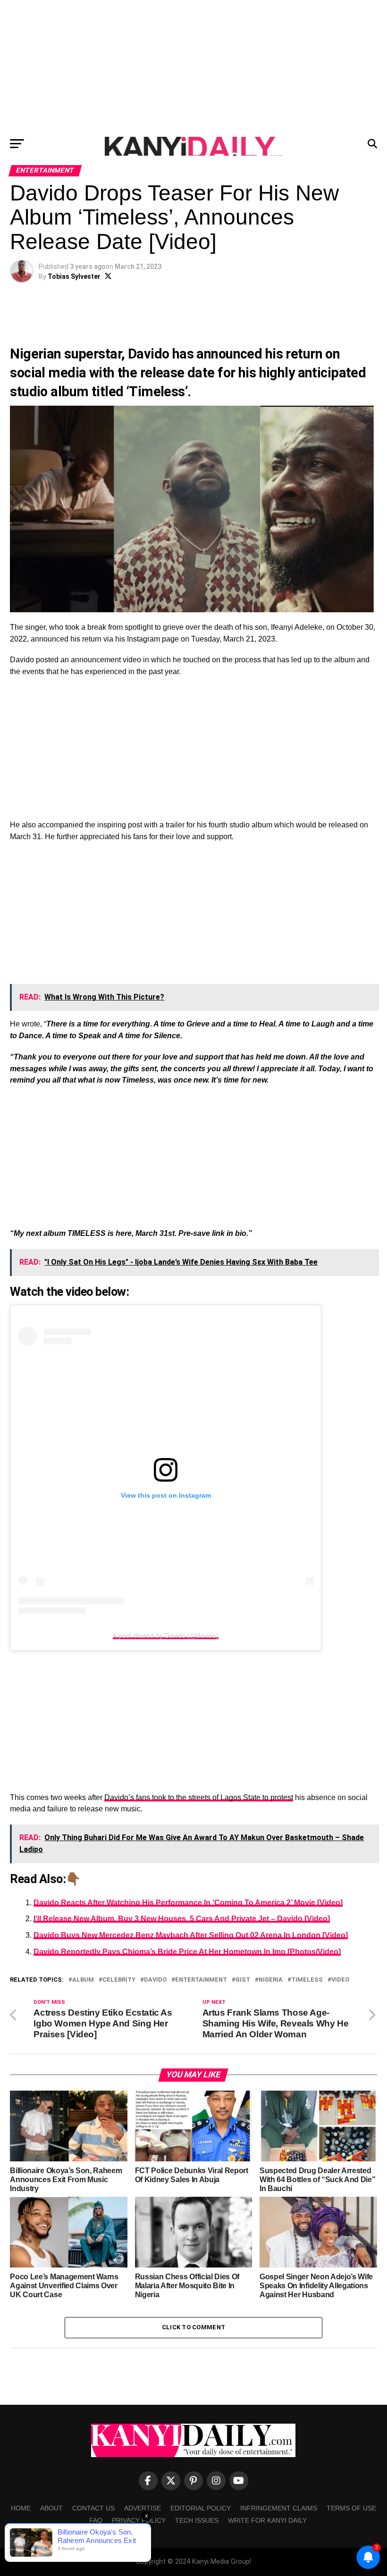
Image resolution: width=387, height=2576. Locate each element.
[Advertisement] (193, 66)
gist (243, 1980)
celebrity (119, 1980)
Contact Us (93, 2508)
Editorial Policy (201, 2508)
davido (155, 1980)
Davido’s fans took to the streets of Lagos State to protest (199, 1797)
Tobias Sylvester (74, 276)
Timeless (307, 1980)
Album (83, 1980)
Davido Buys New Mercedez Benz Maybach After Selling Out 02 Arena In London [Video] (191, 1935)
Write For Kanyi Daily (267, 2520)
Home (21, 2508)
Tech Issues (197, 2520)
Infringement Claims (279, 2508)
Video (340, 1980)
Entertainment (201, 1980)
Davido (149, 354)
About (51, 2508)
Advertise (143, 2508)
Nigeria (271, 1980)
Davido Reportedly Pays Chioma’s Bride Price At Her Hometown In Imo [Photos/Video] (187, 1952)
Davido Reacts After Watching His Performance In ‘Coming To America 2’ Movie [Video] (188, 1903)
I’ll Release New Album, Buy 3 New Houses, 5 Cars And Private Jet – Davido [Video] (182, 1919)
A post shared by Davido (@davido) (166, 1635)
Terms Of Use (351, 2508)
